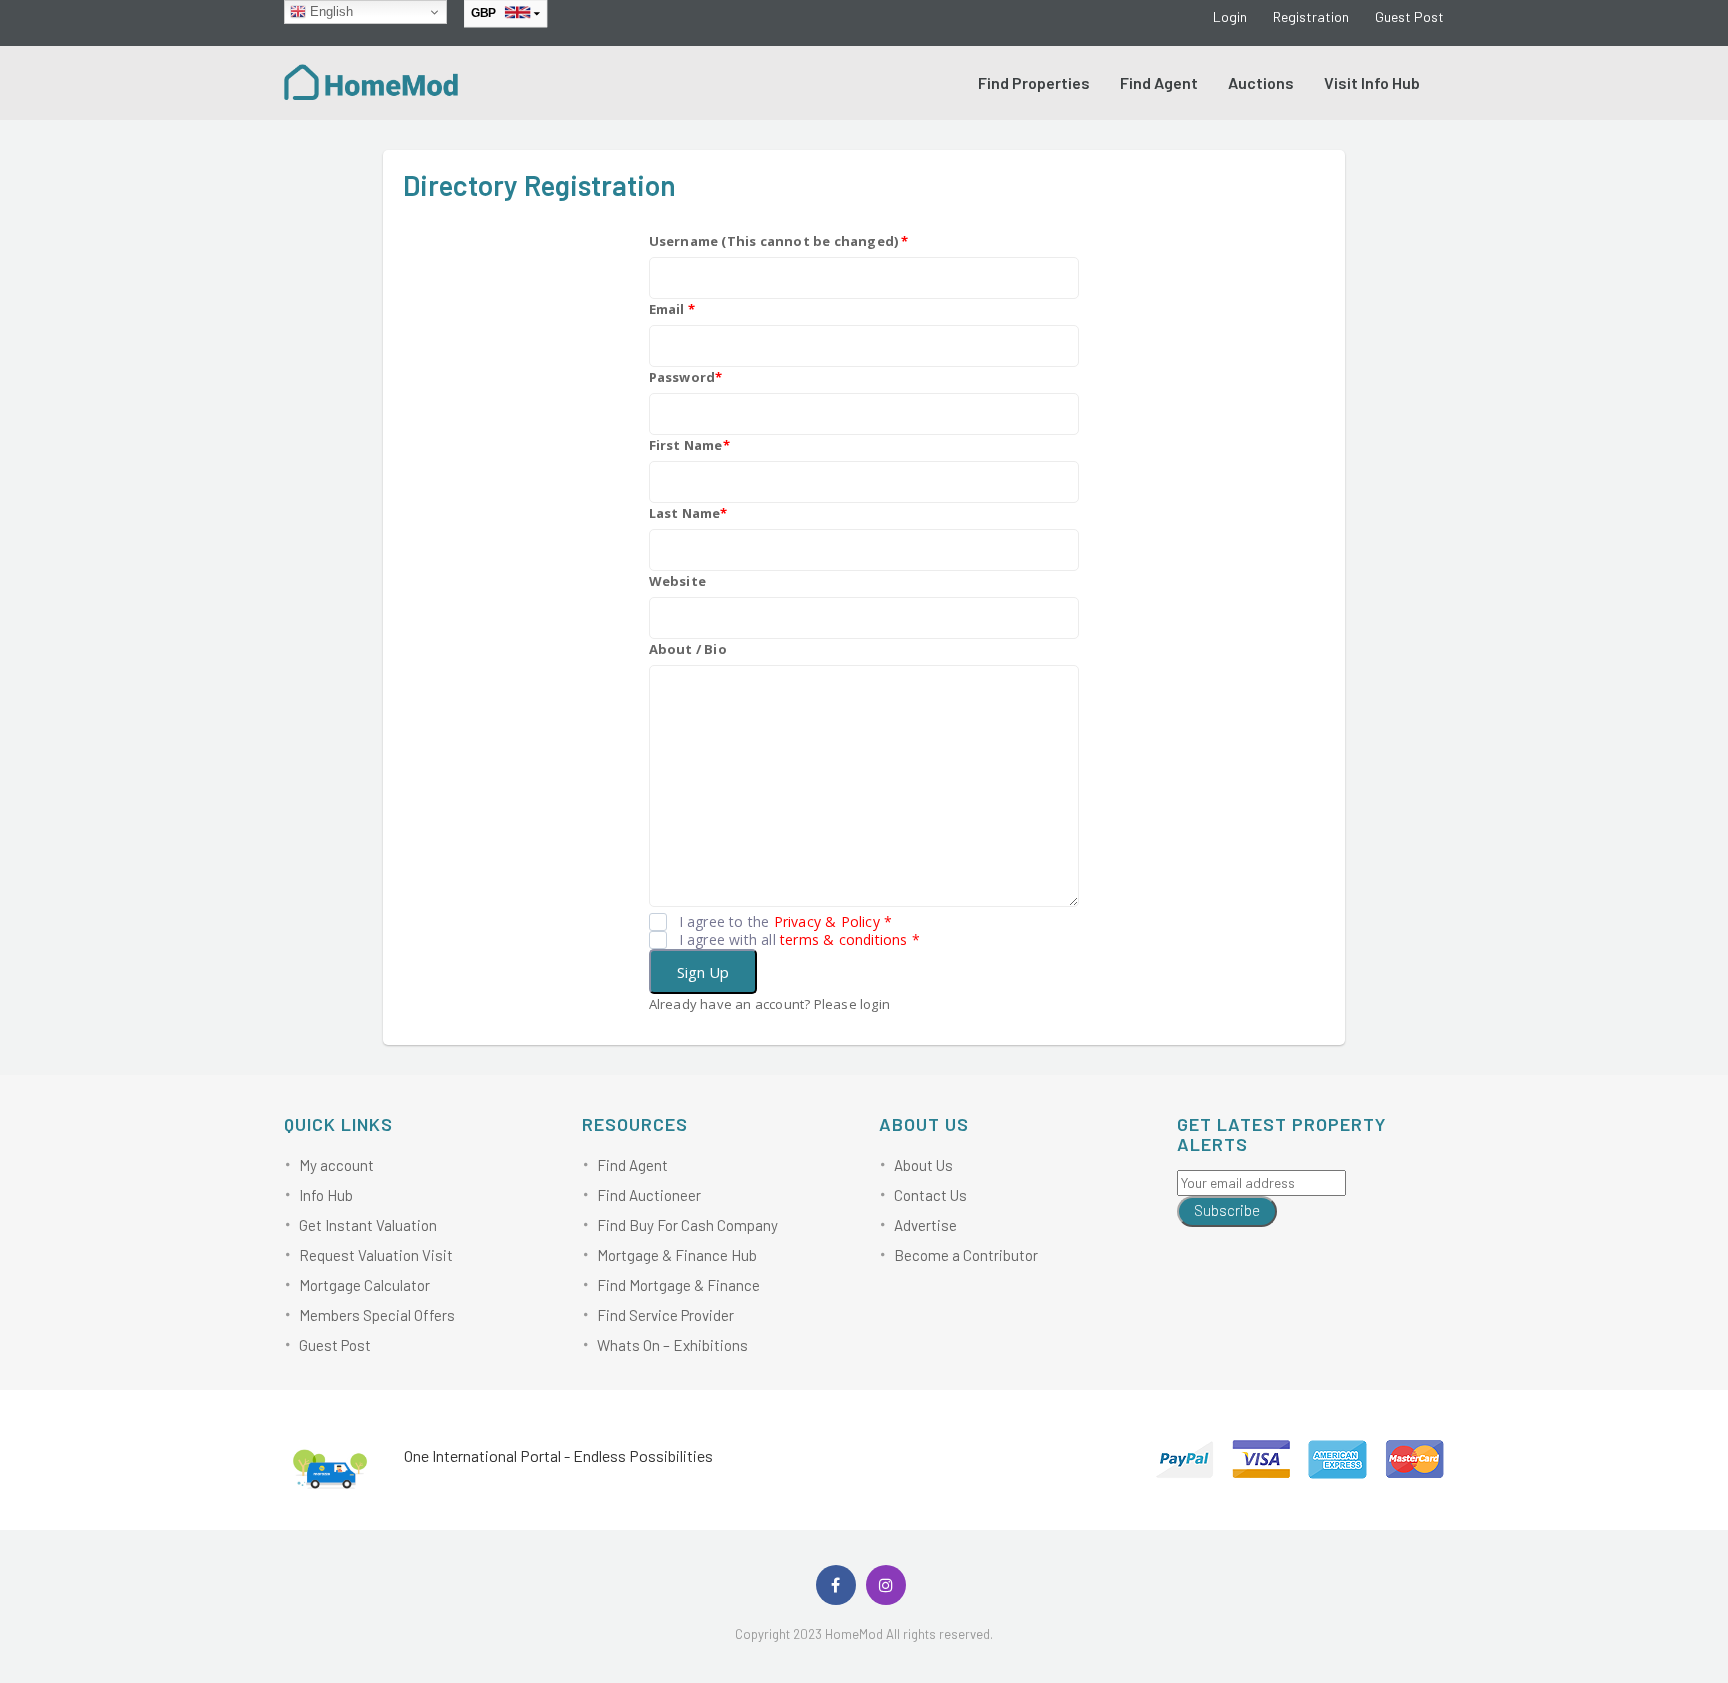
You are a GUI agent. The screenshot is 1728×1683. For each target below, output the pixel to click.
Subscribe (1227, 1210)
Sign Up (703, 972)
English (329, 11)
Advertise (925, 1225)
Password (686, 377)
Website (677, 581)
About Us (923, 1165)
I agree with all (799, 940)
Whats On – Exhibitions (672, 1345)
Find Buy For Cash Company (687, 1225)
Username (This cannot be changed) (779, 241)
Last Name (688, 513)
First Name (689, 445)
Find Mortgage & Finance (678, 1285)
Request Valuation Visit (376, 1255)
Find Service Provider (665, 1315)
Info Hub (326, 1195)
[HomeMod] (372, 80)
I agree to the (786, 922)
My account (336, 1165)
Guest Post (1409, 16)
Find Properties (1034, 82)
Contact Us (930, 1195)
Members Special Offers (377, 1315)
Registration (1311, 16)
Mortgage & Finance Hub (677, 1255)
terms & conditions (844, 939)
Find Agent (1159, 82)
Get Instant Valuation (368, 1225)
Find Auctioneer (649, 1195)
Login (1230, 16)
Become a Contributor (966, 1255)
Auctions (1261, 82)
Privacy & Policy (827, 921)
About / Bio (688, 649)
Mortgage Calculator (364, 1285)
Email (672, 309)
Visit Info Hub (1372, 82)
